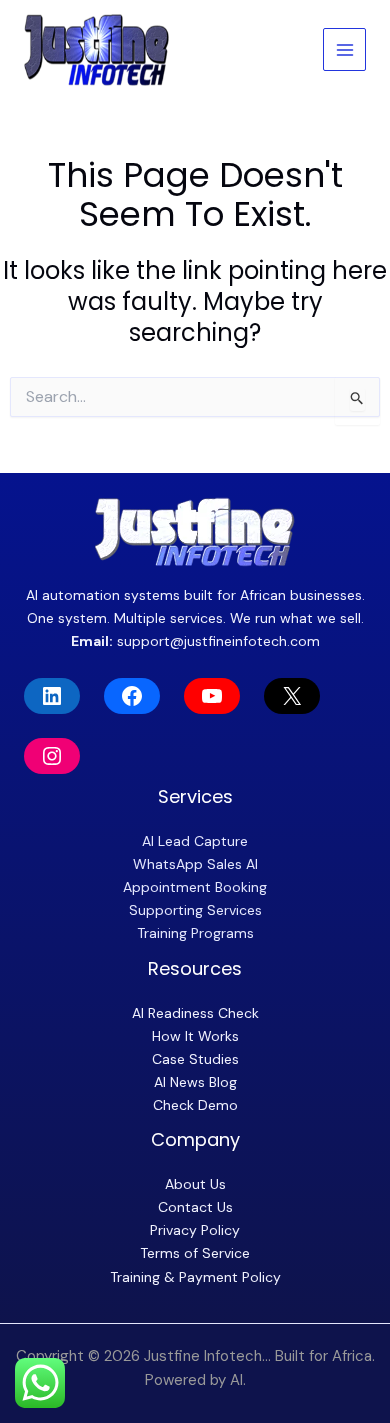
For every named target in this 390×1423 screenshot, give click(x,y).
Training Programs (195, 933)
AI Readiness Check (195, 1013)
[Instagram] (52, 756)
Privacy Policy (195, 1230)
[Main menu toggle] (344, 49)
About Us (195, 1184)
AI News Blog (195, 1082)
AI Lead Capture (195, 841)
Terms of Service (195, 1253)
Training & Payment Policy (195, 1277)
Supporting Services (195, 910)
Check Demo (195, 1105)
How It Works (195, 1036)
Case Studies (195, 1059)
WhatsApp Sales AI (195, 864)
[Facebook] (132, 696)
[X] (292, 696)
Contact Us (195, 1207)
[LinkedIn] (52, 696)
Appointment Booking (195, 887)
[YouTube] (212, 696)
